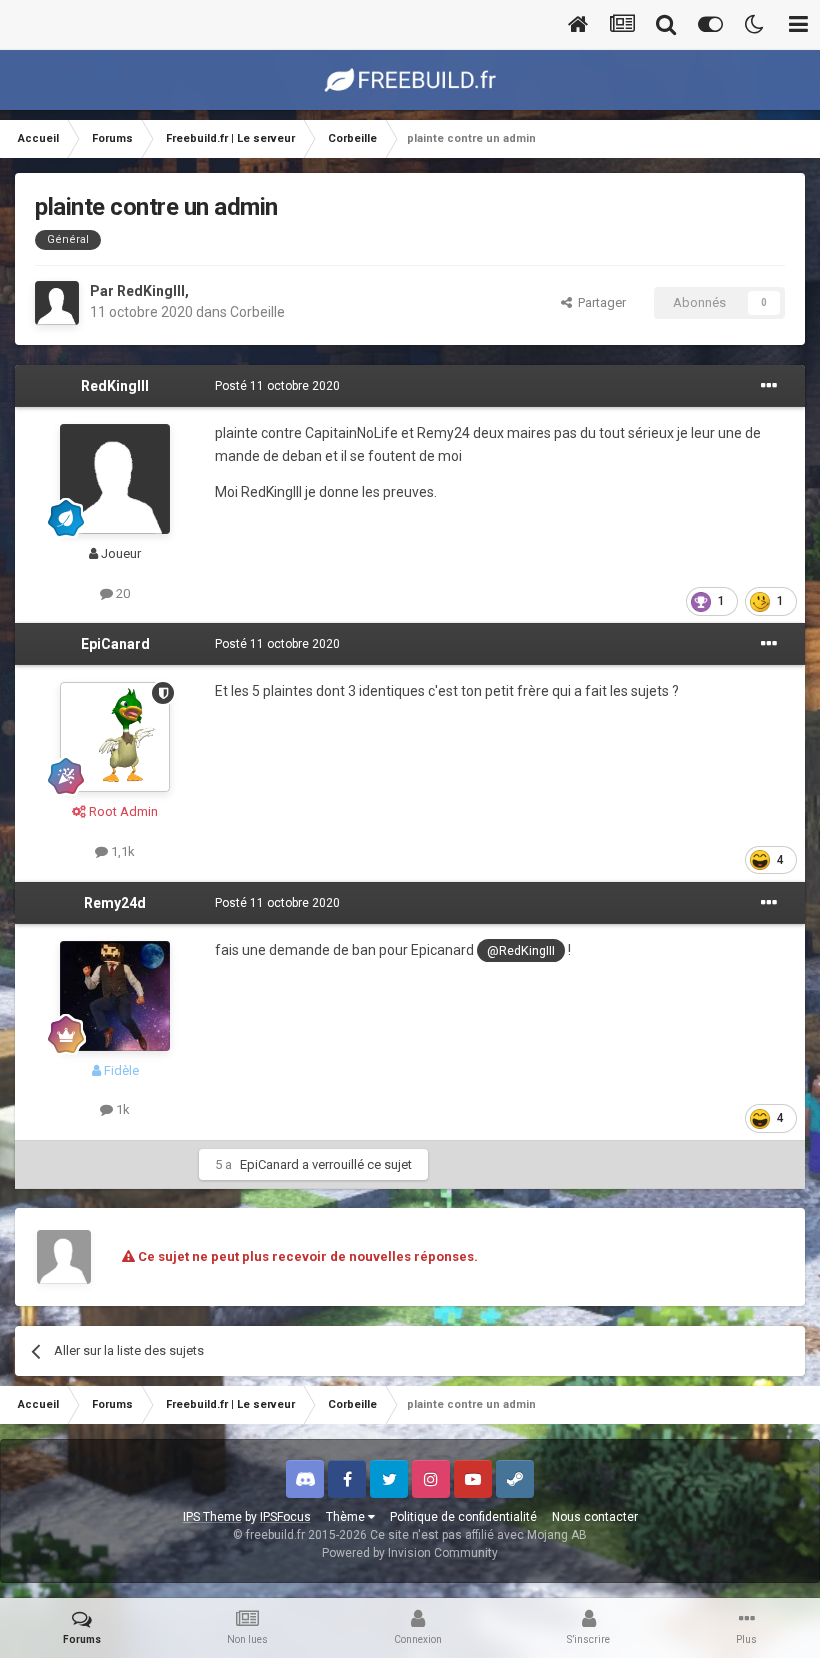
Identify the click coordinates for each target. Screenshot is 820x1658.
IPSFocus (285, 1517)
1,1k (121, 851)
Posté (277, 386)
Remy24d (115, 903)
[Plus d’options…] (769, 386)
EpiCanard (115, 644)
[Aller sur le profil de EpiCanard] (115, 737)
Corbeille (257, 312)
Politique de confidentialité (463, 1517)
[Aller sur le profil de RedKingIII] (57, 303)
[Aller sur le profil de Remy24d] (115, 996)
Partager (599, 302)
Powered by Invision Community (410, 1553)
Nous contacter (595, 1517)
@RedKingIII (521, 950)
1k (121, 1109)
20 (121, 593)
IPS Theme (212, 1517)
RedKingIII (151, 291)
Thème (347, 1517)
